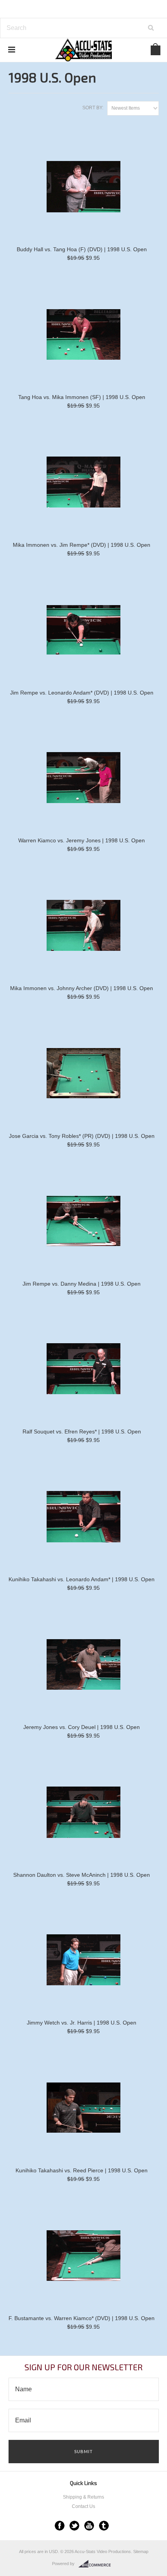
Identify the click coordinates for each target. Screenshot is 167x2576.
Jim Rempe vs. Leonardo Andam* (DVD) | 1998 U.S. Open (82, 693)
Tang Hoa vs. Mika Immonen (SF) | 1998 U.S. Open (82, 397)
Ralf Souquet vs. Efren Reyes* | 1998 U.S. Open (82, 1431)
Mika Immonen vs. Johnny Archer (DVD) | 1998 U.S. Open (82, 988)
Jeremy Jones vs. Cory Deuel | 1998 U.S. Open (82, 1727)
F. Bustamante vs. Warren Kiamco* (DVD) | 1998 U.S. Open (82, 2318)
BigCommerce (97, 2564)
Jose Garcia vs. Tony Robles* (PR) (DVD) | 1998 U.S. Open (82, 1136)
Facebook (60, 2526)
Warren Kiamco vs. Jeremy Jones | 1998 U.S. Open (82, 840)
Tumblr (104, 2526)
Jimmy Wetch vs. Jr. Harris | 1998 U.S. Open (82, 2023)
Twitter (74, 2526)
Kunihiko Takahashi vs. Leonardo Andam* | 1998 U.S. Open (82, 1579)
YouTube (89, 2526)
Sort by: (93, 108)
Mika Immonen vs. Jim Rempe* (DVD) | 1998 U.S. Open (82, 545)
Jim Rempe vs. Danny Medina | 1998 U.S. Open (82, 1284)
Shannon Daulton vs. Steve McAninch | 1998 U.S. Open (82, 1875)
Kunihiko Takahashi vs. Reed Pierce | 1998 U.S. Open (82, 2170)
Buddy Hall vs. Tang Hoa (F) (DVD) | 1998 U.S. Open (82, 249)
